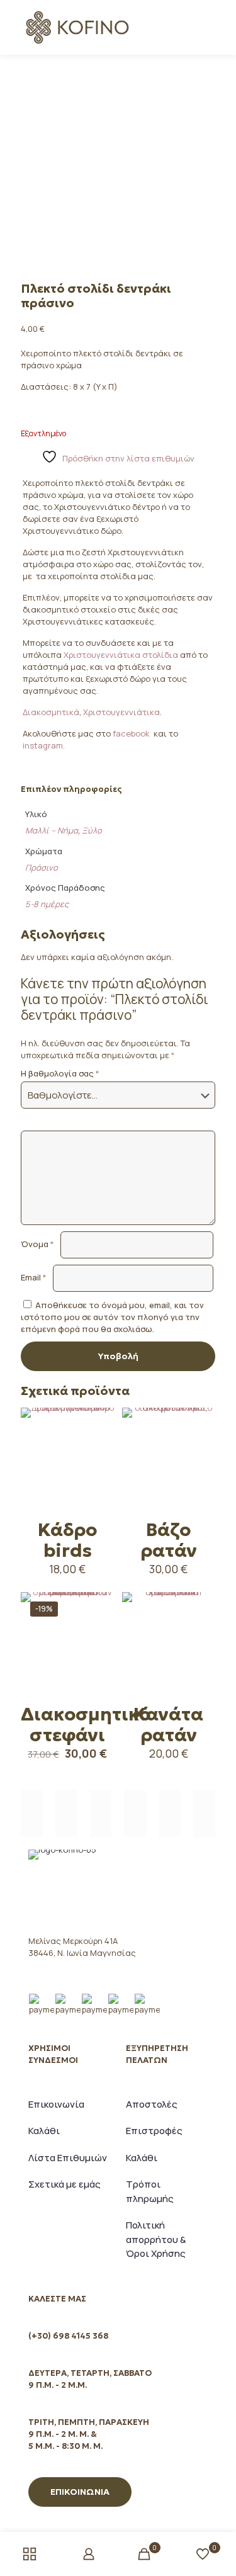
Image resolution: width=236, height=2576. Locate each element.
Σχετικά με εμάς (65, 2184)
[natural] (170, 1813)
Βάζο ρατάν (169, 1540)
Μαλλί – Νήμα (52, 830)
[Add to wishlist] (99, 1459)
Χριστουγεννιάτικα (121, 712)
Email (34, 1277)
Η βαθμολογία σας (60, 1073)
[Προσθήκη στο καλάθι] (99, 1422)
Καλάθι (44, 2131)
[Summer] (101, 1813)
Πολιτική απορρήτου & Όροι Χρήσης (156, 2239)
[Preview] (99, 1477)
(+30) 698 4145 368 (68, 2336)
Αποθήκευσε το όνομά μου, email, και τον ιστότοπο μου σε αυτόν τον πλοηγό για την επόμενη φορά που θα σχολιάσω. (112, 1317)
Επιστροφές (154, 2131)
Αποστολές (152, 2104)
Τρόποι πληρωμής (150, 2191)
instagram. (44, 745)
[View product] (99, 1440)
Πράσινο (42, 867)
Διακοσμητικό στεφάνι (86, 1725)
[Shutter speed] (204, 1813)
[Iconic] (66, 1813)
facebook (132, 733)
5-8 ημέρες (47, 904)
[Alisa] (32, 1813)
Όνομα (37, 1244)
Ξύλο (92, 830)
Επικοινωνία (56, 2104)
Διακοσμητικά (51, 712)
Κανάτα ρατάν (168, 1725)
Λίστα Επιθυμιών (68, 2158)
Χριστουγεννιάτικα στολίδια (122, 655)
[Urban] (135, 1813)
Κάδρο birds (67, 1540)
